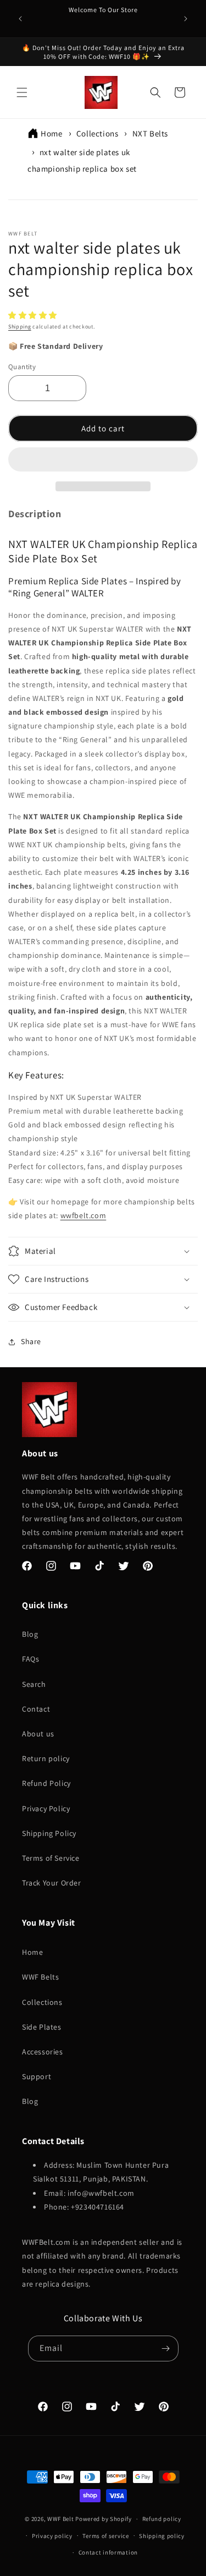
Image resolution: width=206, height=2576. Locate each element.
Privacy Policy (46, 1808)
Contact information (108, 2552)
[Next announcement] (186, 19)
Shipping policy (162, 2536)
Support (37, 2076)
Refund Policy (46, 1783)
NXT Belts (150, 133)
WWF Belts (40, 1977)
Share (31, 1341)
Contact (36, 1709)
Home (51, 133)
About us (38, 1734)
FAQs (30, 1659)
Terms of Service (51, 1858)
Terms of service (105, 2536)
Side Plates (42, 2027)
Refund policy (162, 2519)
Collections (98, 133)
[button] (34, 315)
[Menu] (22, 92)
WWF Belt (61, 2519)
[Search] (155, 92)
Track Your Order (52, 1883)
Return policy (46, 1758)
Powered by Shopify (104, 2519)
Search (34, 1684)
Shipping (20, 327)
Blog (30, 1634)
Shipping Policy (49, 1833)
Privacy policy (52, 2536)
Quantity (22, 367)
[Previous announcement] (20, 19)
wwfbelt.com (83, 1215)
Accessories (43, 2052)
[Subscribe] (166, 2348)
